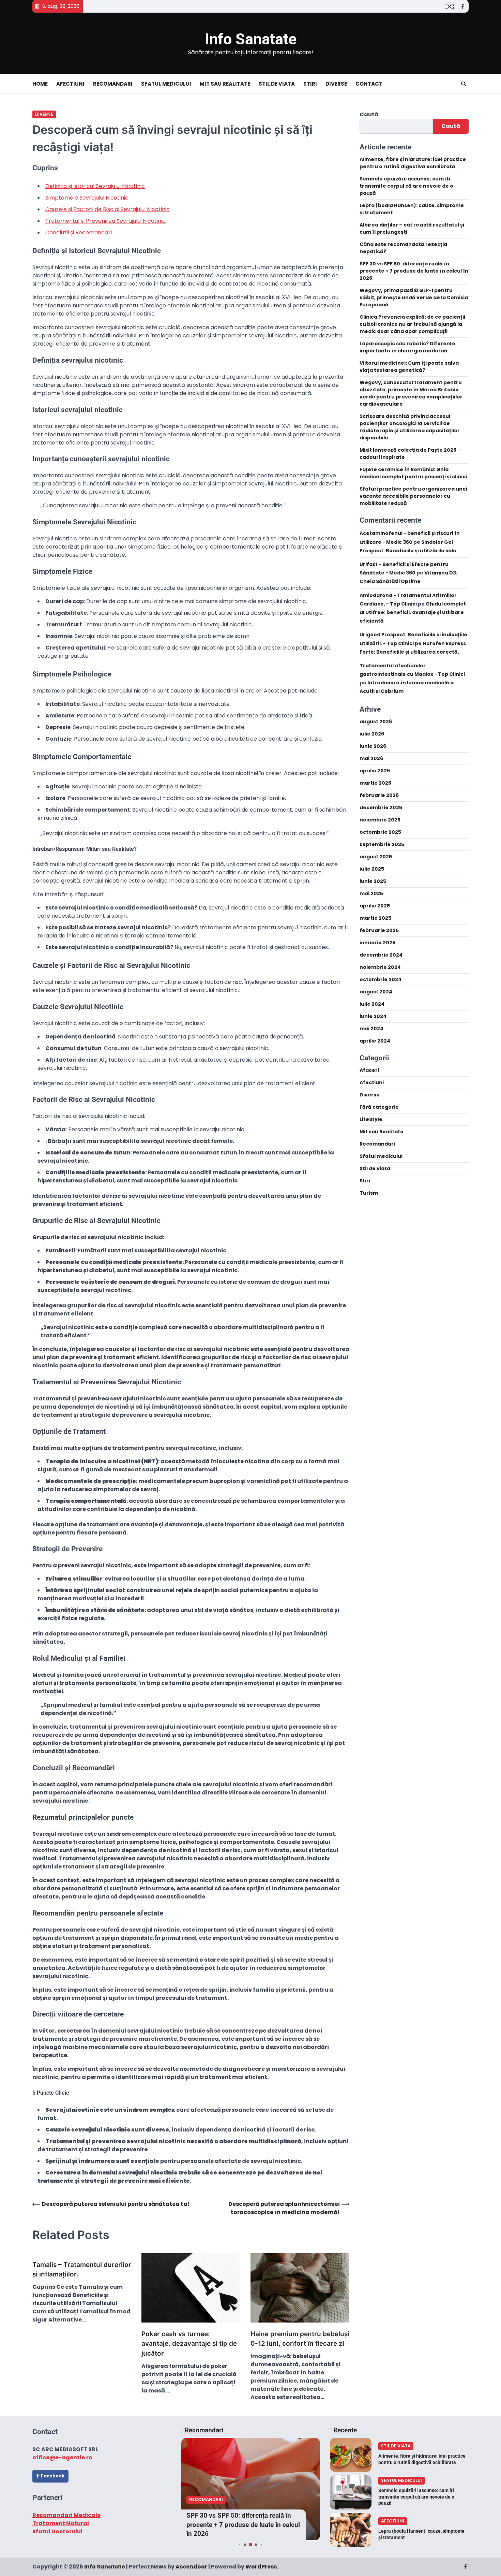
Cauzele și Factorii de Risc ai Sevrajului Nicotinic (108, 209)
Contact (369, 84)
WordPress (261, 2567)
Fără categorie (379, 1107)
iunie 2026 (373, 746)
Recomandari (113, 84)
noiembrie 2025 (380, 820)
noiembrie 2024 (380, 967)
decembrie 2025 (381, 807)
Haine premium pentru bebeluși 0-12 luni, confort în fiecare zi (300, 2339)
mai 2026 (371, 758)
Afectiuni (70, 84)
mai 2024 (371, 1029)
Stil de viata (277, 84)
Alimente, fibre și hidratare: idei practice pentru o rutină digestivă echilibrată (413, 163)
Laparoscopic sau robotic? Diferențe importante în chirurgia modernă (407, 347)
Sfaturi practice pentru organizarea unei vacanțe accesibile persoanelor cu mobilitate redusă (413, 496)
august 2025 (376, 857)
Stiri (310, 84)
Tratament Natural (61, 2523)
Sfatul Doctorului (57, 2531)
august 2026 (376, 722)
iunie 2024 (373, 1016)
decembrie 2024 (381, 955)
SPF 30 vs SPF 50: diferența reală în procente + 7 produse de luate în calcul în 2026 (414, 271)
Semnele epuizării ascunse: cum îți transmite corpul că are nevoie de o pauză (406, 186)
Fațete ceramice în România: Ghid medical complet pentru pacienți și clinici (413, 473)
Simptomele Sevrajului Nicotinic (87, 198)
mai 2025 (371, 893)
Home (40, 84)
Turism (369, 1193)
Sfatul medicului (166, 84)
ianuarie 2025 (377, 943)
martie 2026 (375, 783)
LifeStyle (371, 1119)
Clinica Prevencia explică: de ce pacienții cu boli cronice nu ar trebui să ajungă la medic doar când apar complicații (412, 324)
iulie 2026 (372, 734)
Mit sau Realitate (225, 84)
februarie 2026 (379, 795)
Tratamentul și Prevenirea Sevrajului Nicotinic (105, 221)
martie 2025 (375, 918)
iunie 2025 (373, 881)
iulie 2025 (372, 869)
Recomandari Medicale (66, 2515)
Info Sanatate (251, 39)
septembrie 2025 (382, 844)
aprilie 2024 (375, 1041)
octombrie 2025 (380, 832)
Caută (369, 114)
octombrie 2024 (381, 979)
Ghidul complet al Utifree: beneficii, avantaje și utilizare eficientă (413, 612)
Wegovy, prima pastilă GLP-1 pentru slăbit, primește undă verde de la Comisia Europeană (414, 298)
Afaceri (369, 1070)
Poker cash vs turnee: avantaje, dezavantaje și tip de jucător (189, 2344)
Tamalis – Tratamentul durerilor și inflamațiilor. (82, 2270)
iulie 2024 (372, 1004)
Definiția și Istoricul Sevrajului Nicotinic (95, 186)
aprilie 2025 (375, 906)
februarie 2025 (379, 930)
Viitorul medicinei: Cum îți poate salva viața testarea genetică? (409, 367)
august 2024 (376, 992)
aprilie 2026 (375, 771)
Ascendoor (191, 2567)
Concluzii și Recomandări (79, 232)
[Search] (464, 84)
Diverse (336, 84)
